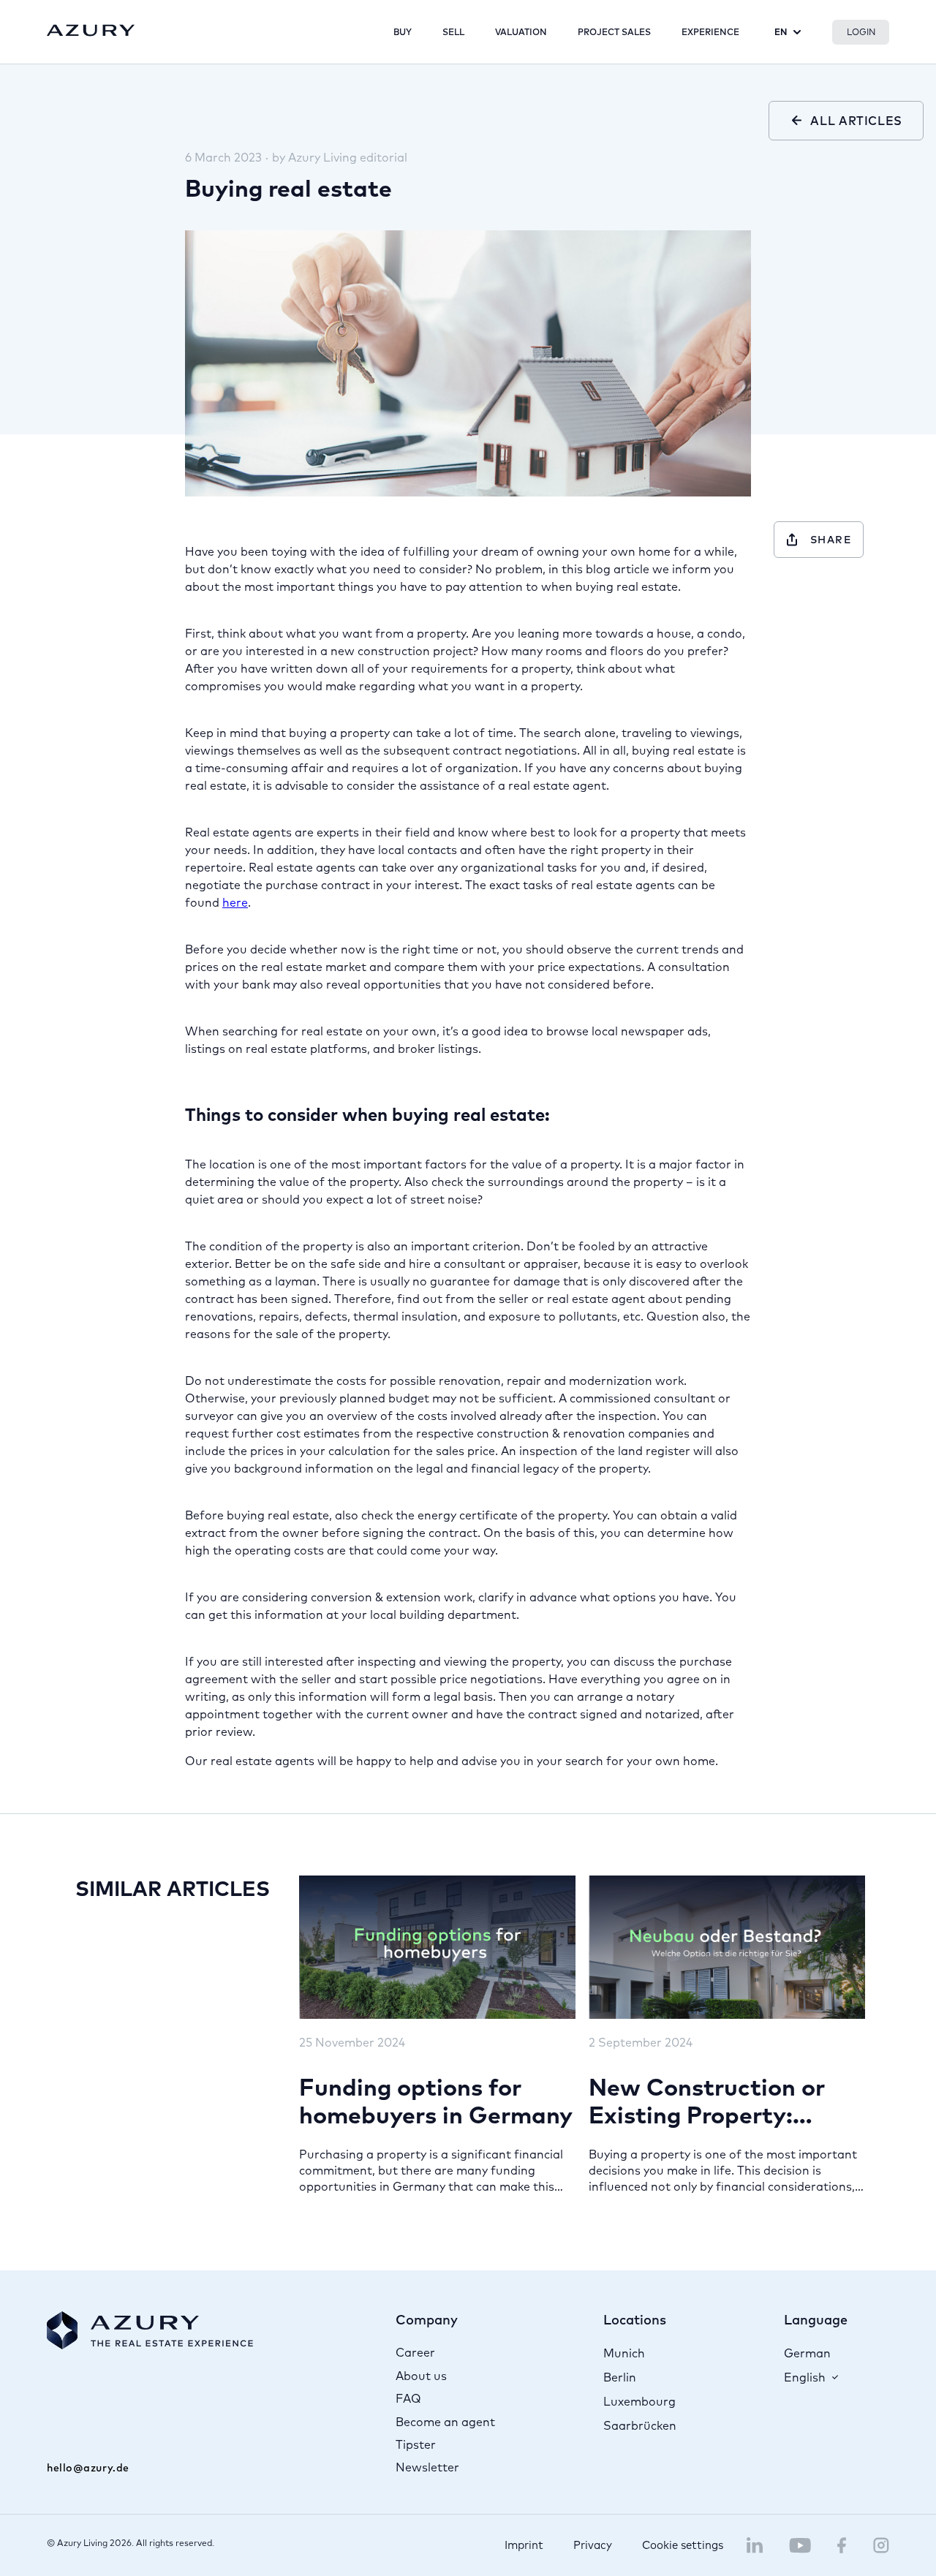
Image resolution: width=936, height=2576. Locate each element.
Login (861, 32)
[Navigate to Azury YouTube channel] (800, 2545)
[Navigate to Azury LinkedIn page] (755, 2545)
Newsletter (427, 2467)
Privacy (593, 2545)
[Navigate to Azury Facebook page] (842, 2545)
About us (421, 2376)
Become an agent (445, 2422)
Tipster (416, 2444)
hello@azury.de (88, 2468)
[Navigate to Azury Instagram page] (881, 2545)
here (235, 902)
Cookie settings (683, 2545)
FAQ (408, 2398)
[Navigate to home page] (91, 31)
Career (415, 2352)
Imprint (524, 2545)
